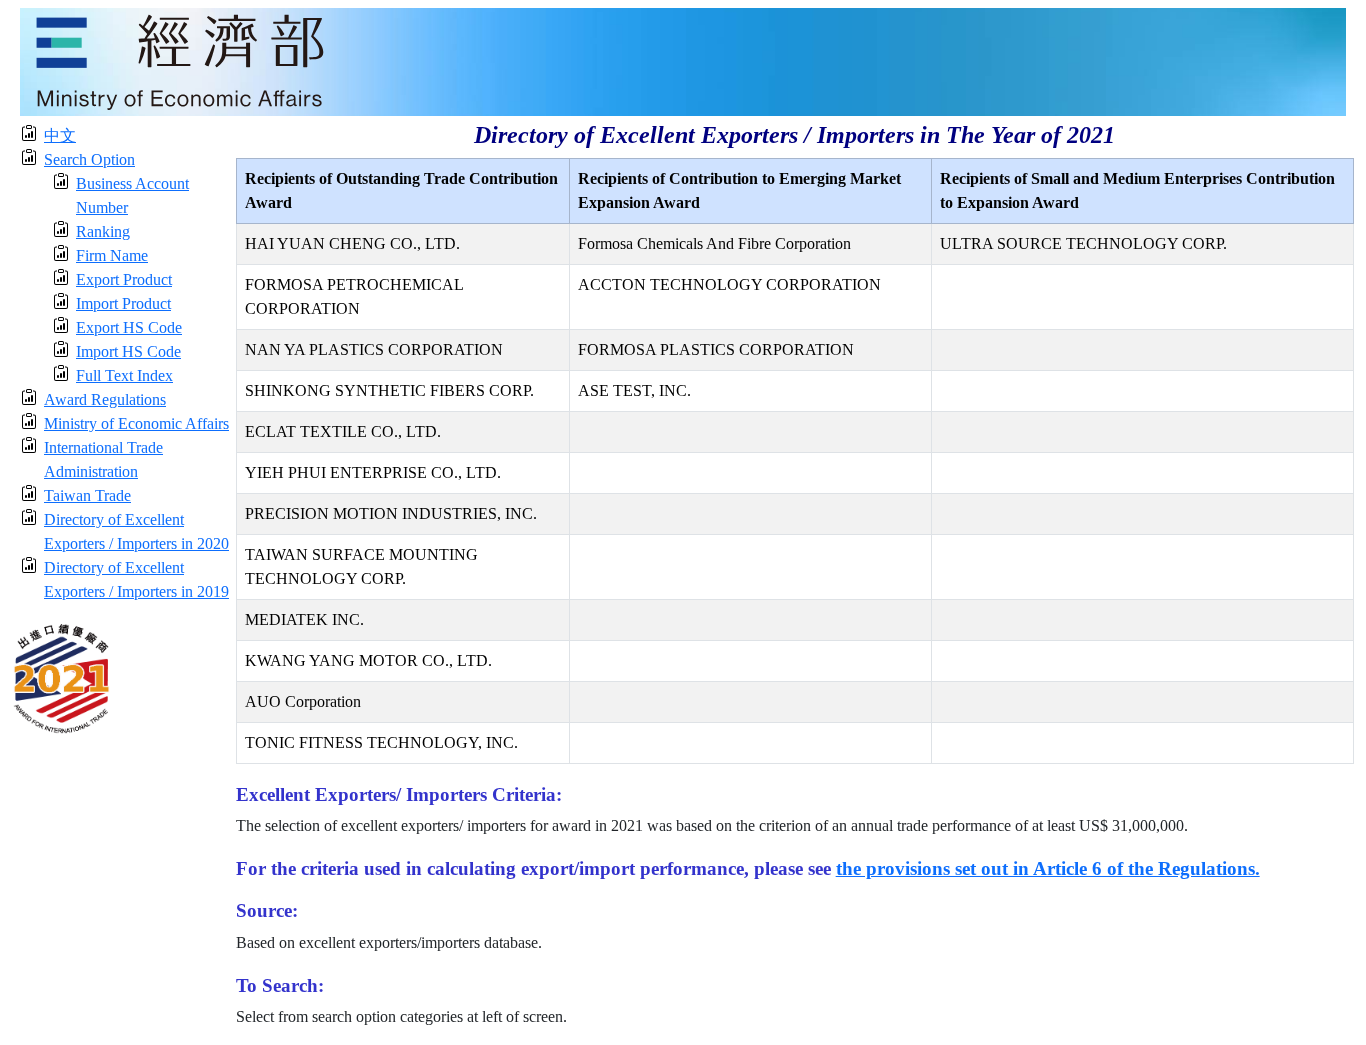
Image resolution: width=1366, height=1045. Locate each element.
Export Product (124, 279)
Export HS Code (129, 327)
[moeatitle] (683, 60)
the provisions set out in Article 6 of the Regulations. (1048, 868)
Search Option (89, 159)
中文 (60, 135)
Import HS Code (128, 351)
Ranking (103, 231)
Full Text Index (124, 375)
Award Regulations (105, 399)
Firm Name (112, 255)
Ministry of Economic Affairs (136, 423)
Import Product (123, 303)
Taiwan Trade (87, 495)
